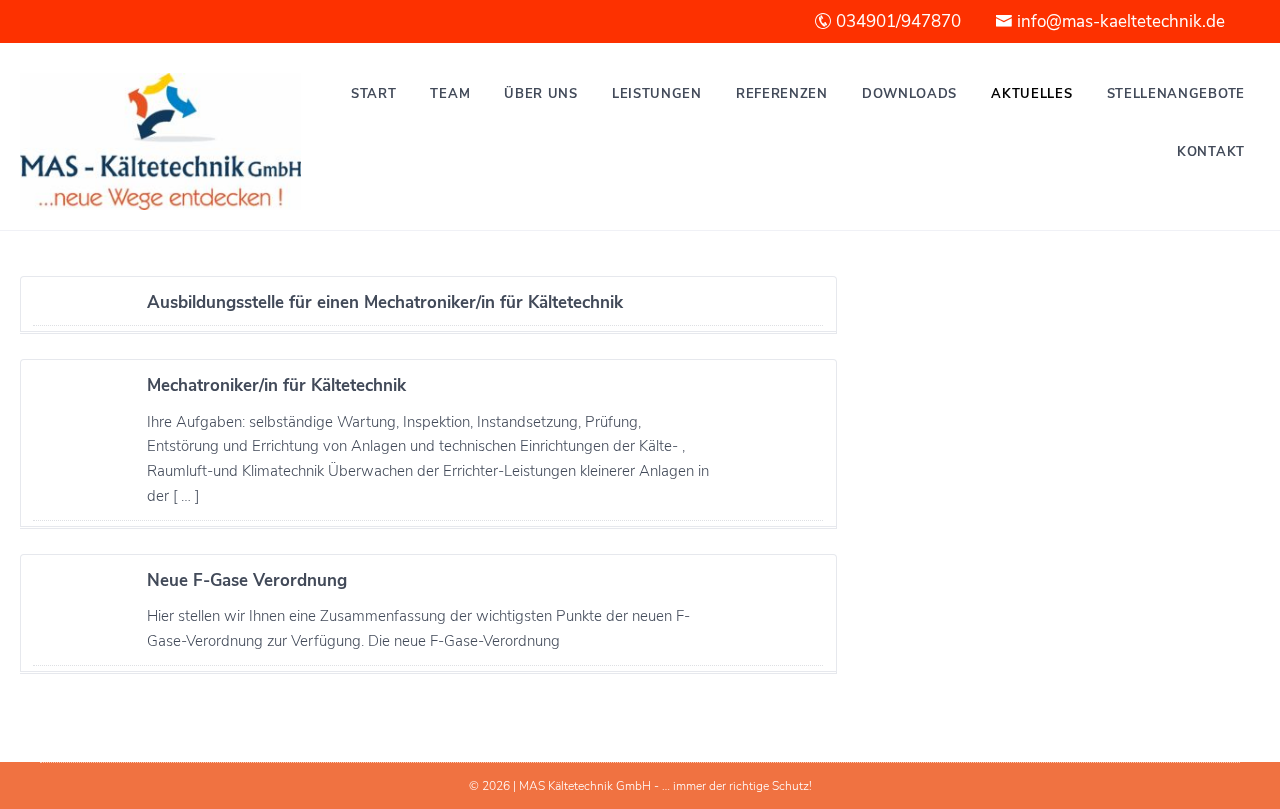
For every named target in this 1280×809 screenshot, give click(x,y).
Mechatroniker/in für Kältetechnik (276, 385)
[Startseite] (160, 141)
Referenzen (782, 94)
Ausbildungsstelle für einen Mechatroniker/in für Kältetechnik (385, 302)
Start (374, 94)
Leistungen (657, 94)
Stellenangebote (1176, 94)
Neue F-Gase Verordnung (247, 580)
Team (450, 94)
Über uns (541, 94)
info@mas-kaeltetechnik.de (1119, 21)
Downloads (909, 94)
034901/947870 (896, 21)
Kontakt (1211, 152)
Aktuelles (1031, 94)
